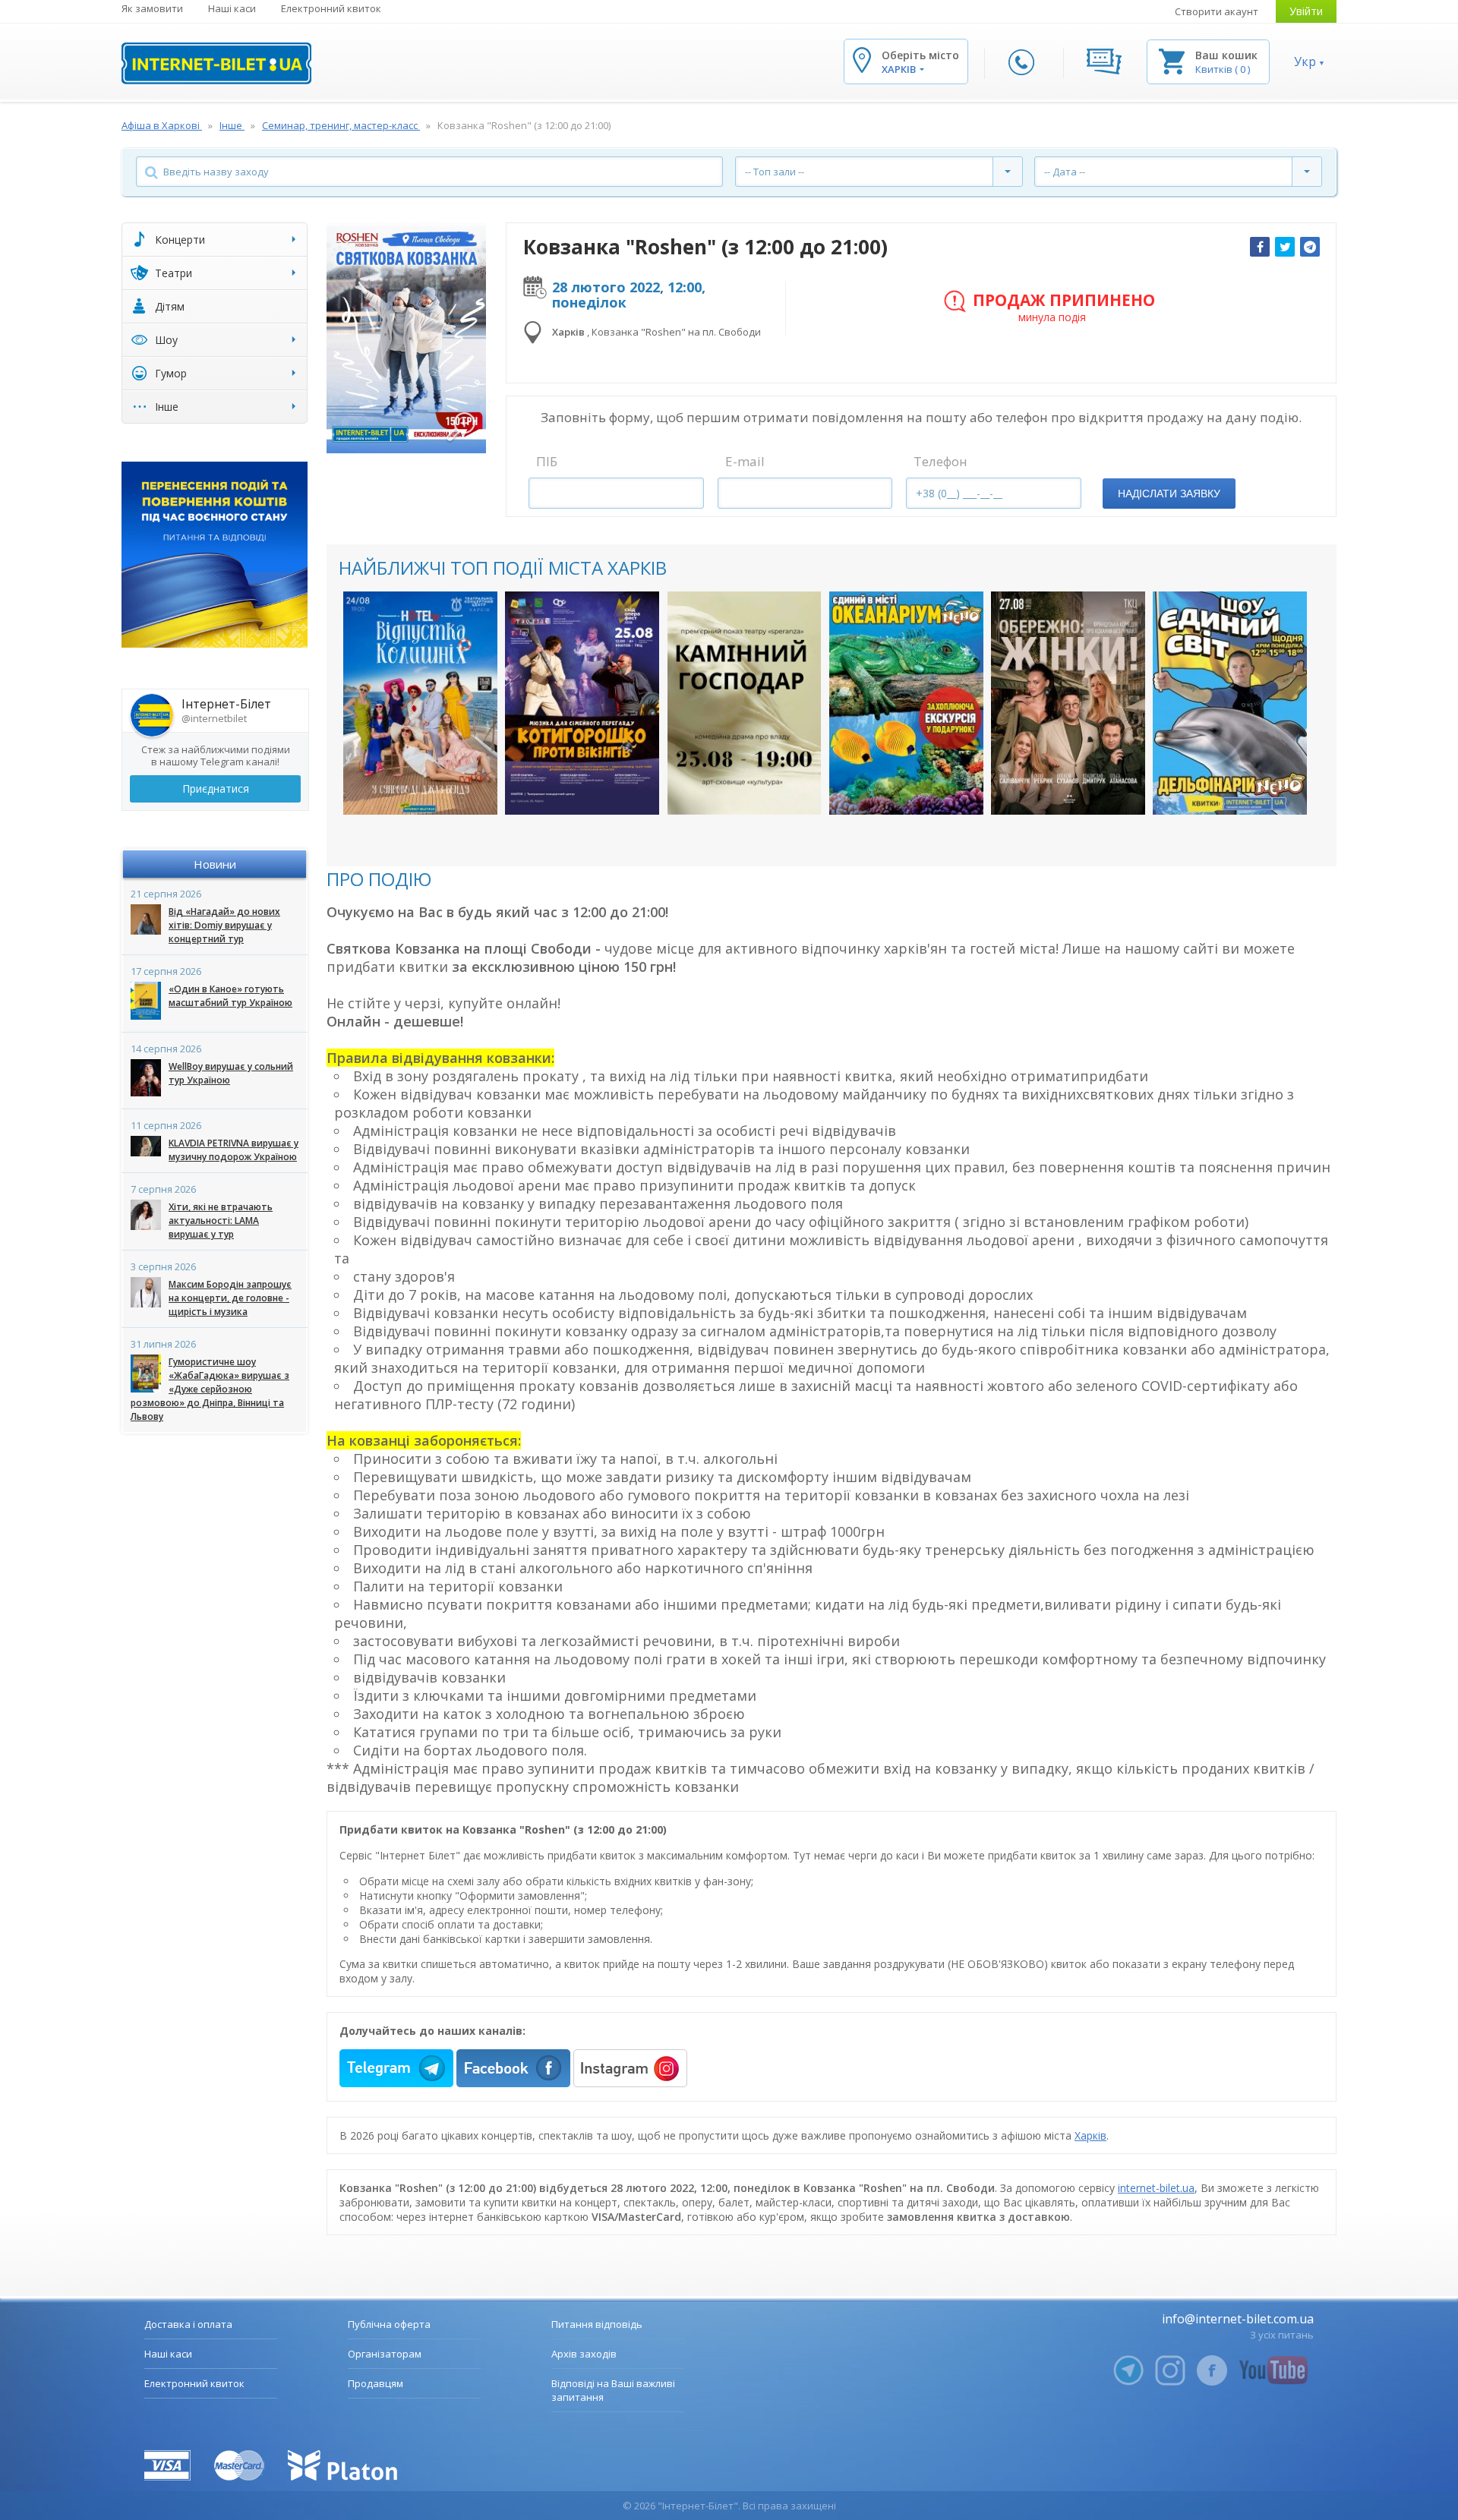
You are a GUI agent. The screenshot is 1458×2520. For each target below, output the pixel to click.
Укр (1305, 62)
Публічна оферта (389, 2324)
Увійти (1306, 11)
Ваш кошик (1226, 55)
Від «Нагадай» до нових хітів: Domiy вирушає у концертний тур (224, 925)
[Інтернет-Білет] (216, 63)
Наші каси (232, 8)
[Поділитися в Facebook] (1260, 247)
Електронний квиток (331, 8)
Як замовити (152, 8)
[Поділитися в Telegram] (1310, 247)
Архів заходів (584, 2354)
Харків (1090, 2135)
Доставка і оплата (188, 2324)
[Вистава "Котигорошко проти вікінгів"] (582, 703)
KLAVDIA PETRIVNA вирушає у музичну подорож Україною (234, 1150)
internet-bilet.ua (1156, 2188)
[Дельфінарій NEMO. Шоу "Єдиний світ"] (1230, 703)
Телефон (940, 461)
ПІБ (547, 461)
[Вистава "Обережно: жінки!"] (1068, 703)
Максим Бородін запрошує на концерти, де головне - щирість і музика (230, 1298)
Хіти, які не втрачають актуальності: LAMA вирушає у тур (221, 1221)
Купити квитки (410, 788)
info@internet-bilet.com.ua (1238, 2319)
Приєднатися (216, 788)
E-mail (745, 461)
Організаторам (385, 2354)
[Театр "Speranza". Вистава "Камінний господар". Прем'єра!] (745, 703)
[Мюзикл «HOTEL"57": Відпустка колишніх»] (420, 703)
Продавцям (376, 2383)
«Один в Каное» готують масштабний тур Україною (230, 996)
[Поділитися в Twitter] (1285, 247)
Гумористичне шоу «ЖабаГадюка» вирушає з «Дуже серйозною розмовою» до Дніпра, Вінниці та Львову (210, 1389)
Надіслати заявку (1169, 494)
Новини (215, 864)
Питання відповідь (597, 2324)
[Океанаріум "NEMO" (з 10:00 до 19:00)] (906, 703)
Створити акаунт (1217, 11)
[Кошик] (1172, 60)
